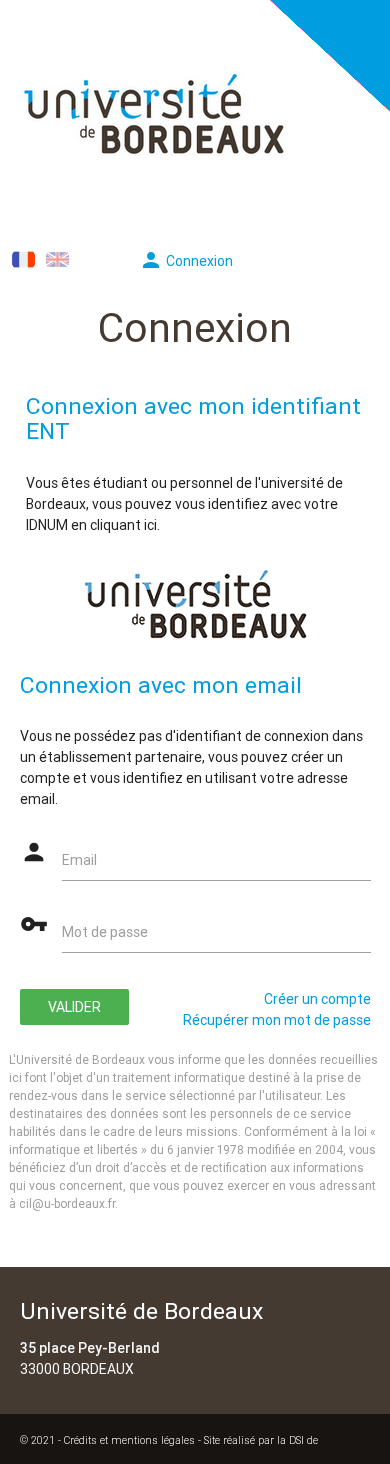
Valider (74, 1007)
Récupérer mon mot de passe (277, 1020)
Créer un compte (317, 999)
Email (79, 860)
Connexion (186, 261)
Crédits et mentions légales (129, 1440)
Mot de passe (105, 932)
